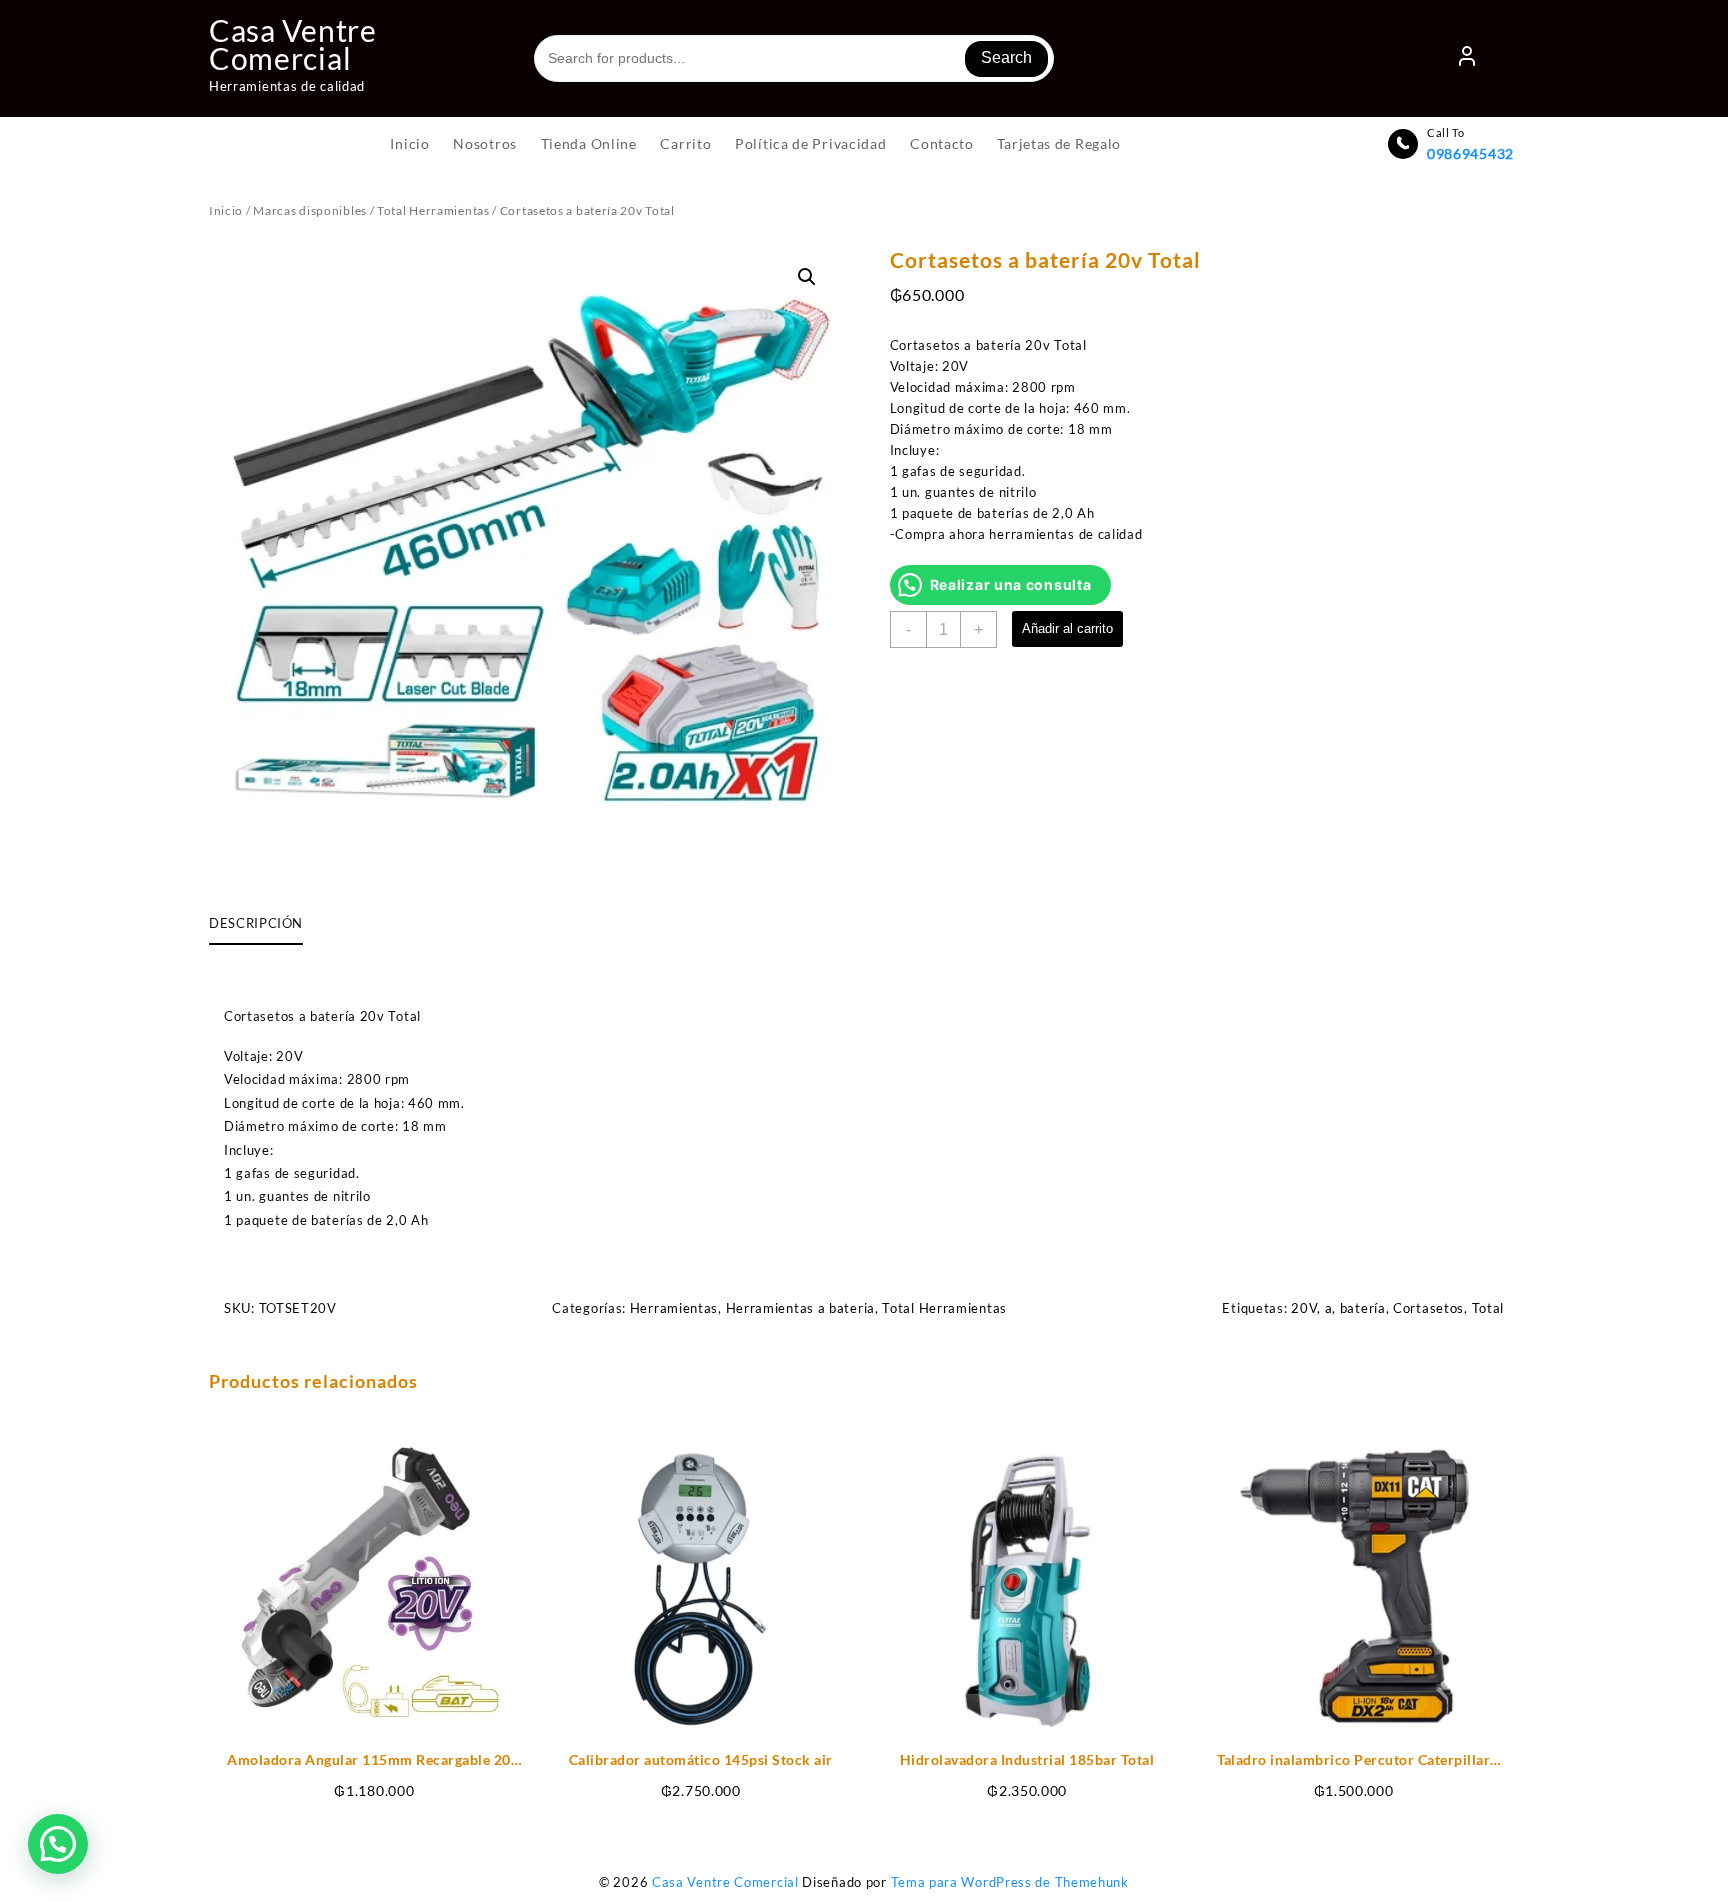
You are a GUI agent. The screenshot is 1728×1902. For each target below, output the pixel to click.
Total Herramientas (433, 210)
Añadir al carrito (1067, 628)
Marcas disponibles (310, 210)
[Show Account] (1467, 59)
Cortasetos (1428, 1308)
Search (1006, 57)
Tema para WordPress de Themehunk (1010, 1882)
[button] (807, 277)
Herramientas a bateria (800, 1308)
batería (1363, 1308)
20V (1304, 1308)
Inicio (226, 210)
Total (1488, 1308)
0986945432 (1470, 153)
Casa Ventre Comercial (293, 44)
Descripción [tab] (256, 923)
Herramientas (674, 1308)
